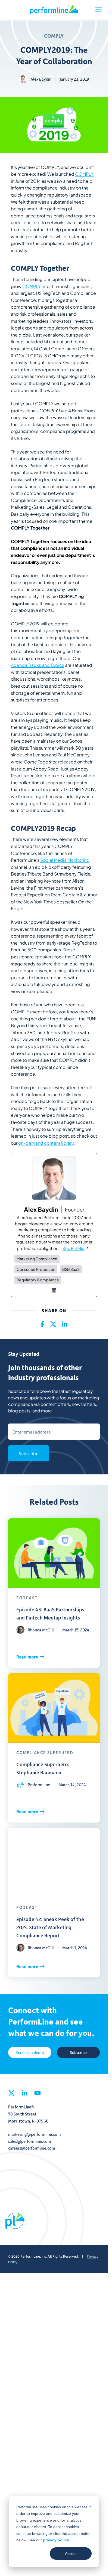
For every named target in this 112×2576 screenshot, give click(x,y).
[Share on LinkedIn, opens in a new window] (65, 1324)
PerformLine (54, 9)
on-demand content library (46, 1143)
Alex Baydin (41, 79)
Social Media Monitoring (65, 860)
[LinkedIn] (54, 1290)
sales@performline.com (30, 2478)
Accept (71, 2554)
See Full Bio (74, 1248)
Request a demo (30, 2389)
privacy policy (56, 2540)
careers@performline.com (32, 2484)
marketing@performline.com (35, 2471)
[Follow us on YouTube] (38, 2431)
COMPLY (54, 36)
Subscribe (29, 1453)
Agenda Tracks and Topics (38, 665)
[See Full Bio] (88, 1248)
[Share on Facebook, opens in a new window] (42, 1324)
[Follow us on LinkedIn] (24, 2431)
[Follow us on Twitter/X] (11, 2431)
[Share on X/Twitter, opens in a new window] (53, 1324)
